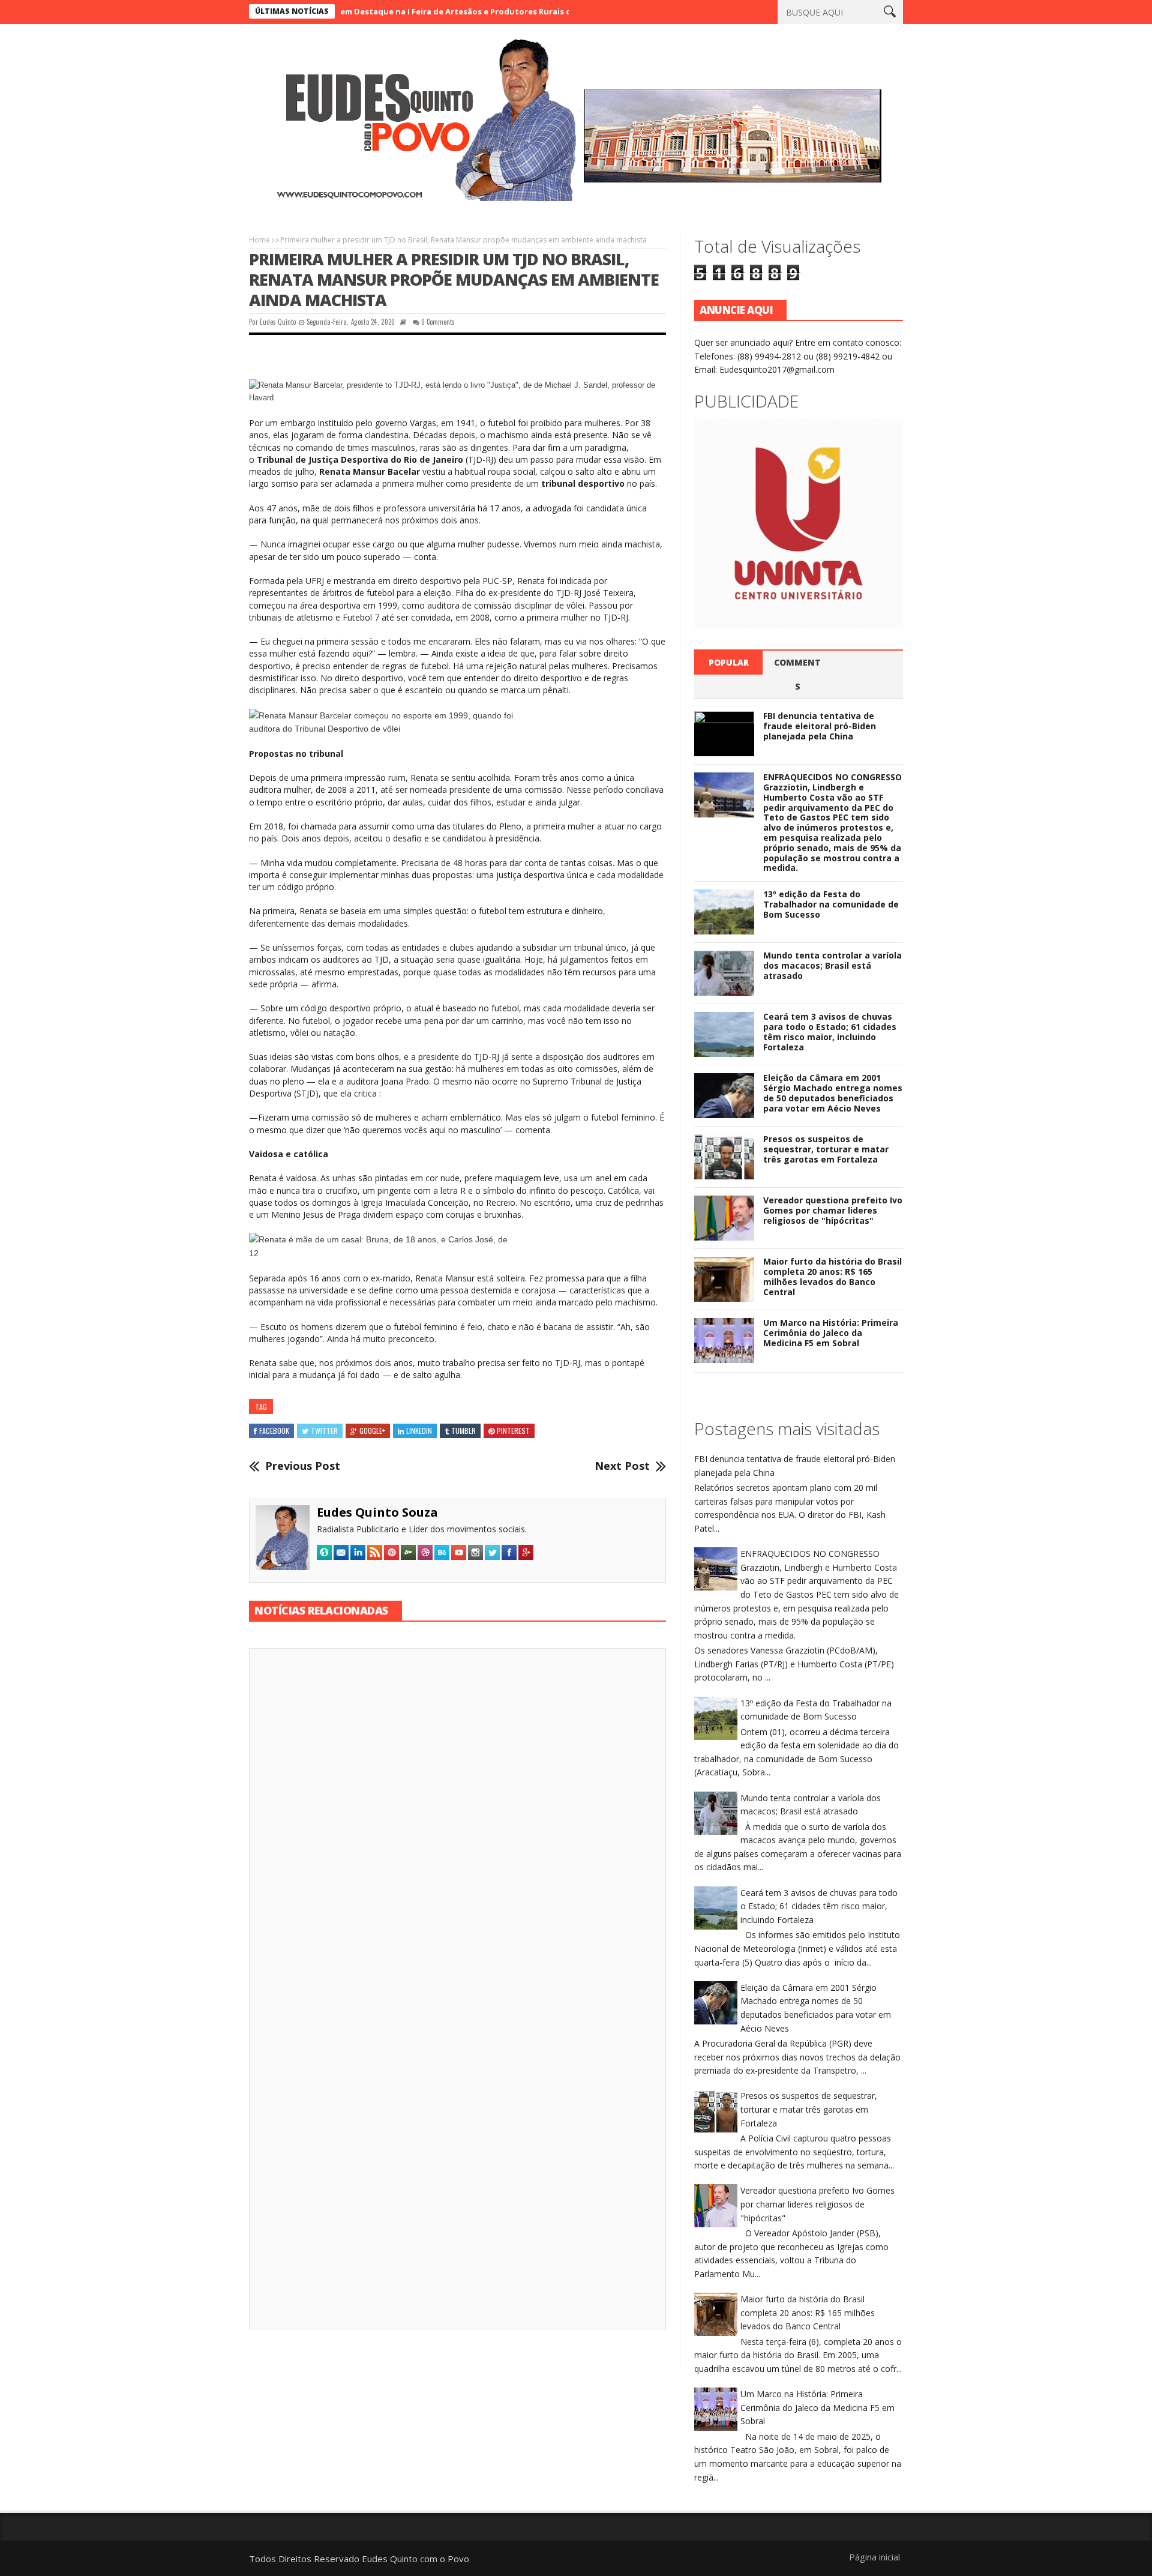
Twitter (324, 1431)
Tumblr (463, 1431)
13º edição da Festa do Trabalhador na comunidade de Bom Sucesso (831, 904)
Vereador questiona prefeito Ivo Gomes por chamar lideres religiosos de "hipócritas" (833, 1210)
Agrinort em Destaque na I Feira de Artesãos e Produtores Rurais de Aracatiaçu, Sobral (399, 11)
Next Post (622, 1466)
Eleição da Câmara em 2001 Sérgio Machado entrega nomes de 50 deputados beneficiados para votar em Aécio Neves (833, 1093)
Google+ (372, 1431)
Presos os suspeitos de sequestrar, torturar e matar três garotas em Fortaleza (826, 1149)
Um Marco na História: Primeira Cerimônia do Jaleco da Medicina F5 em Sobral (831, 1333)
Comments (797, 674)
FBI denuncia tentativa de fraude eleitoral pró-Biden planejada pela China (820, 726)
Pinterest (513, 1431)
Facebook (274, 1431)
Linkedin (419, 1431)
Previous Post (303, 1466)
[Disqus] (457, 1825)
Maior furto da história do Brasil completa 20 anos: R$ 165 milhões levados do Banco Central (832, 1276)
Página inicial (874, 2557)
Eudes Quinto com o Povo (415, 2559)
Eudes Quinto (278, 322)
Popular (729, 662)
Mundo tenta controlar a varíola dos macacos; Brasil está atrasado (832, 965)
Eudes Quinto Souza (377, 1512)
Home (259, 240)
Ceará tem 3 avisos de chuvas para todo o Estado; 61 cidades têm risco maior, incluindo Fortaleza (830, 1031)
